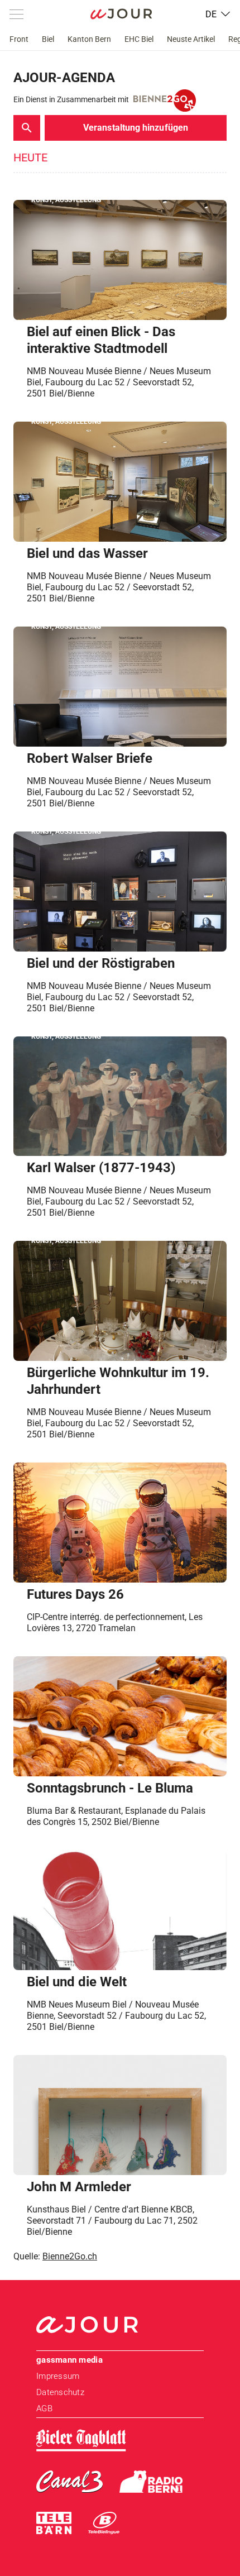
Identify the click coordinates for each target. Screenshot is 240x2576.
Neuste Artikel (191, 39)
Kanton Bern (89, 39)
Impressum (58, 2376)
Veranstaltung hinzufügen (136, 128)
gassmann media (69, 2360)
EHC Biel (139, 39)
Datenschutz (60, 2392)
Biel (48, 39)
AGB (44, 2408)
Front (19, 39)
